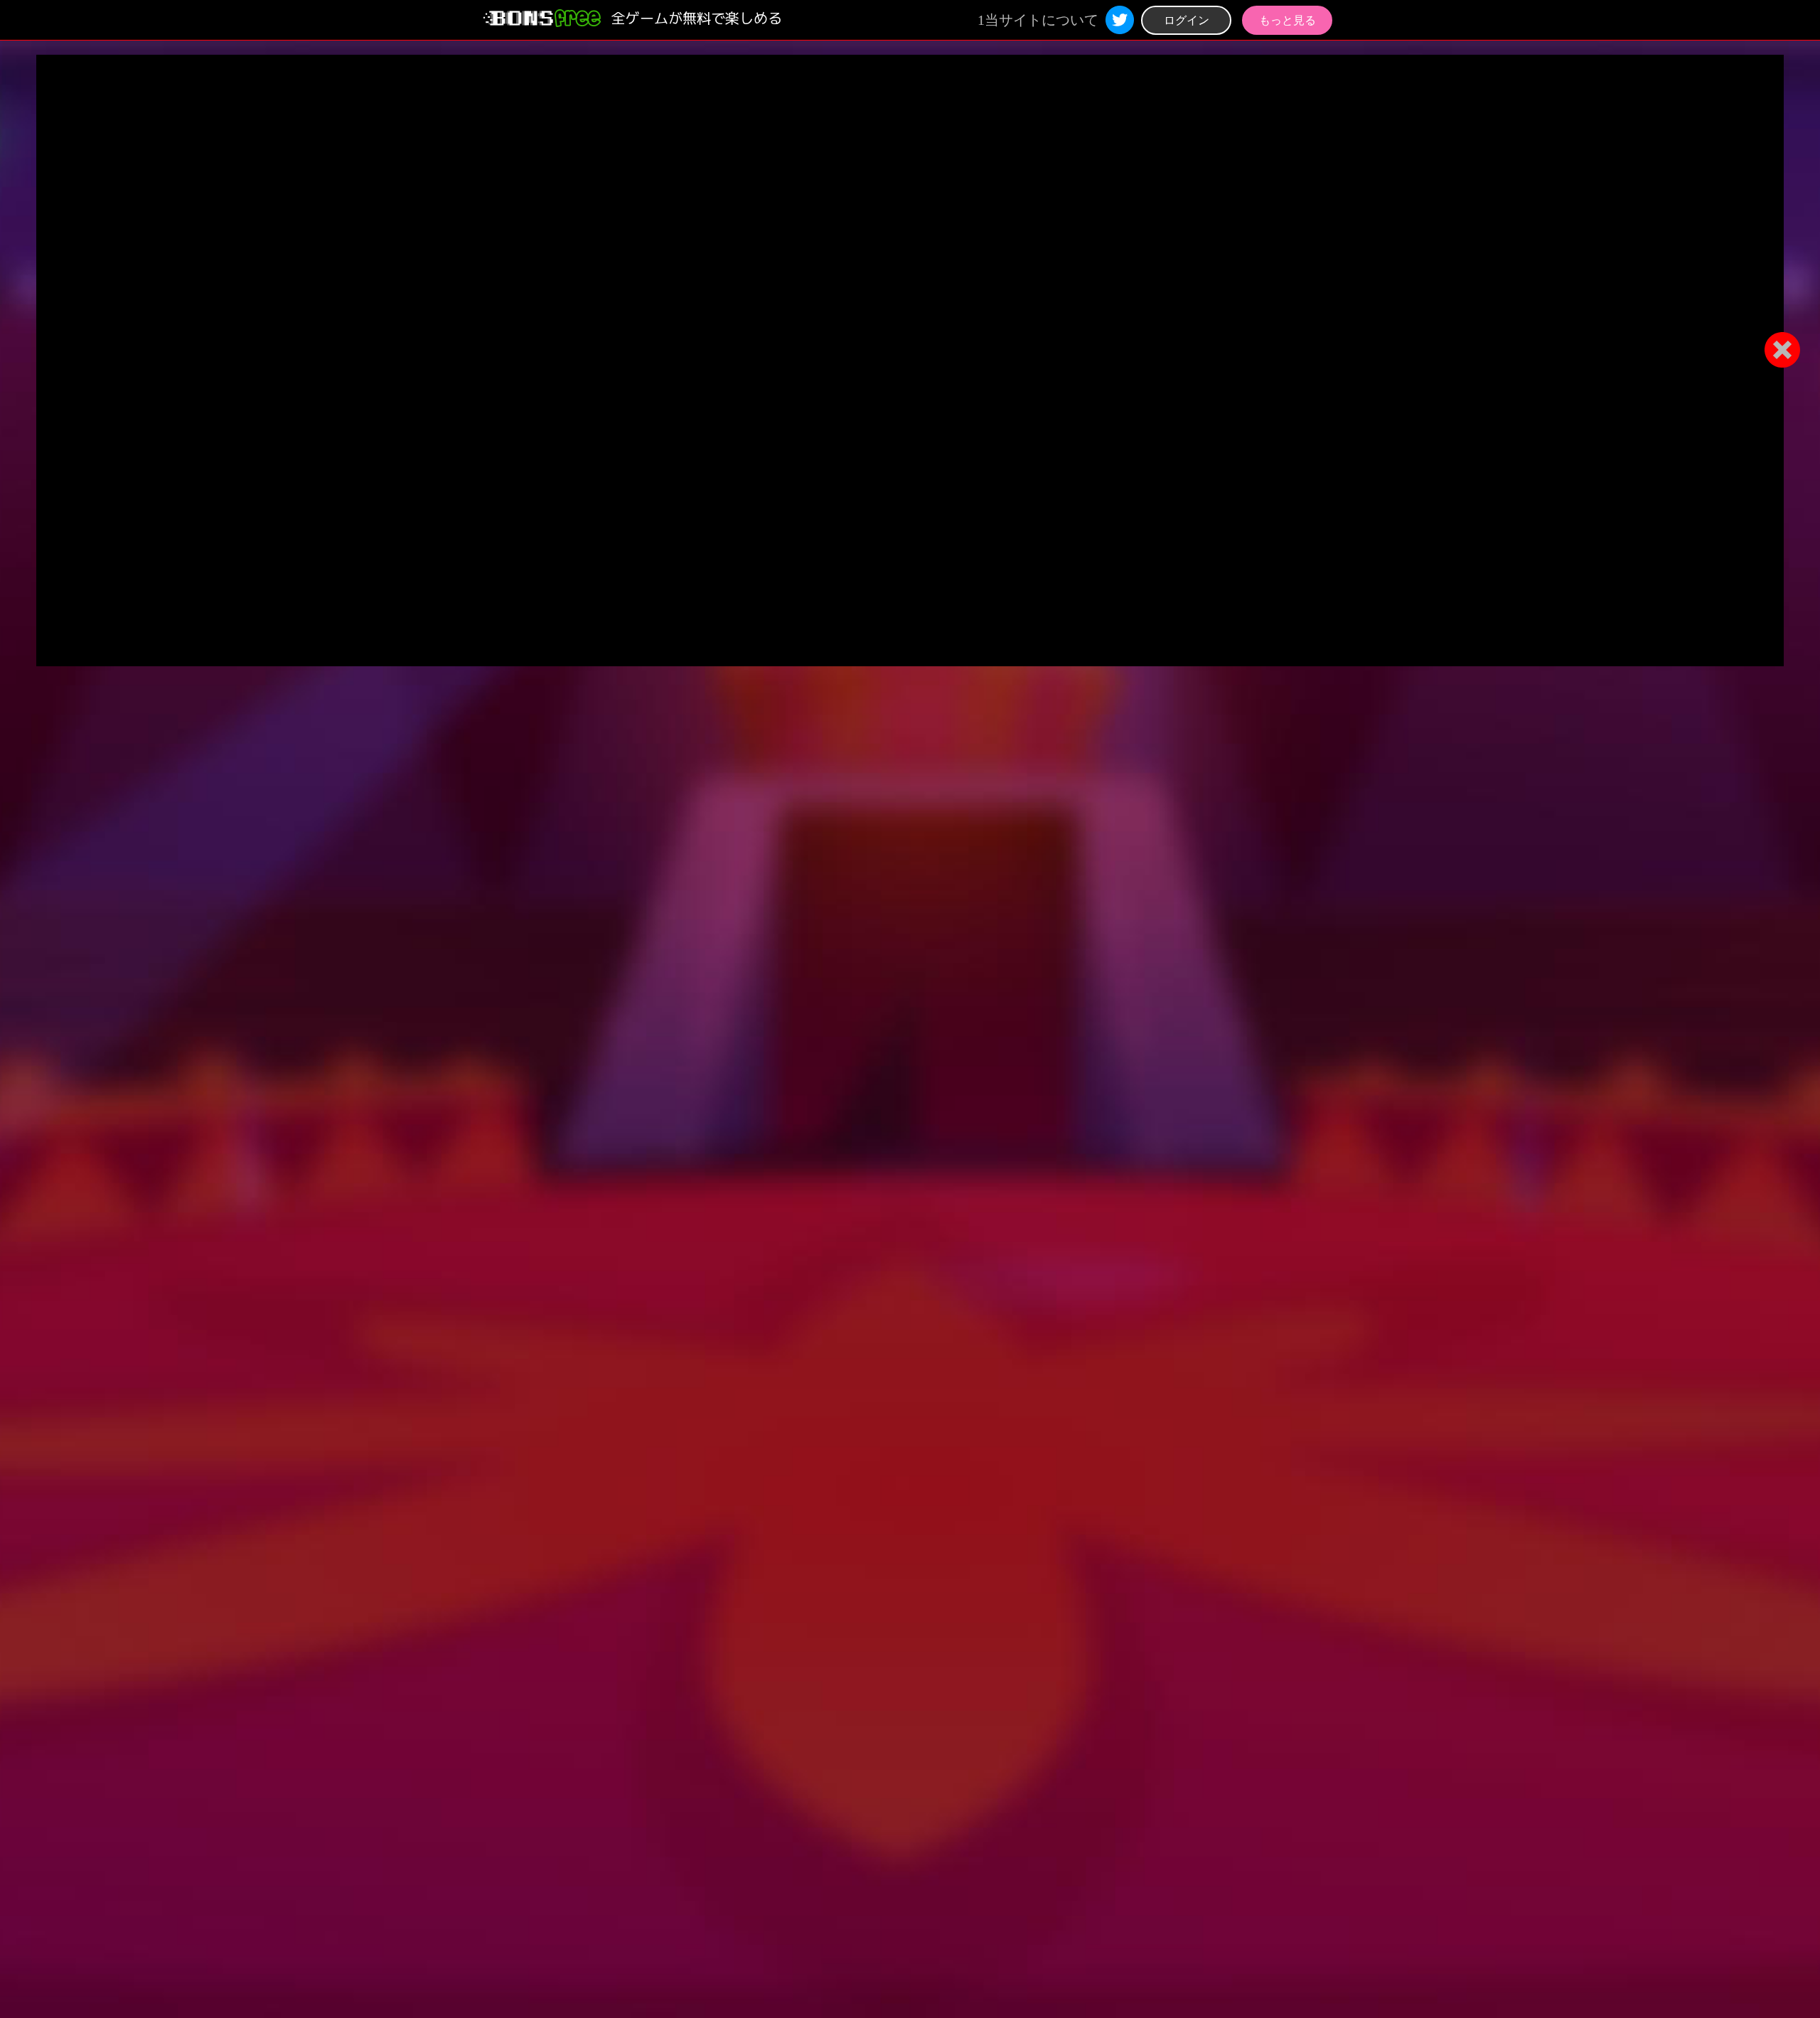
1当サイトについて (1038, 20)
